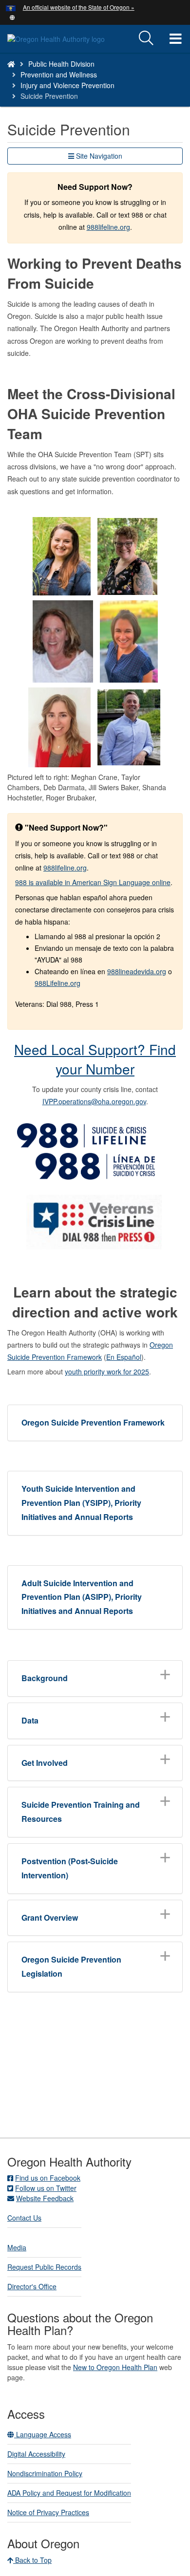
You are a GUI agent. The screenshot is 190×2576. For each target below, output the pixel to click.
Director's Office (32, 2286)
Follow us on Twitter (46, 2188)
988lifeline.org (108, 227)
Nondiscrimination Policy (45, 2473)
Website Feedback (45, 2198)
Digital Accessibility (36, 2454)
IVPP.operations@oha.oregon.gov (94, 1101)
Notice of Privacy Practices (48, 2512)
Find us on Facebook (48, 2178)
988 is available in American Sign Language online (93, 882)
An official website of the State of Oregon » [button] (79, 7)
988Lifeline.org (57, 983)
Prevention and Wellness (59, 74)
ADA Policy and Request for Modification (69, 2493)
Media (17, 2247)
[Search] (146, 38)
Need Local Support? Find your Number (95, 1059)
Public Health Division (61, 64)
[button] (12, 17)
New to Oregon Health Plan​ (115, 2367)
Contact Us (24, 2218)
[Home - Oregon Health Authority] (11, 64)
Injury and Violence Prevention (67, 85)
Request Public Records (44, 2267)
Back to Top (32, 2560)
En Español (124, 1357)
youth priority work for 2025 (107, 1371)
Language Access (43, 2434)
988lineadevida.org (137, 971)
